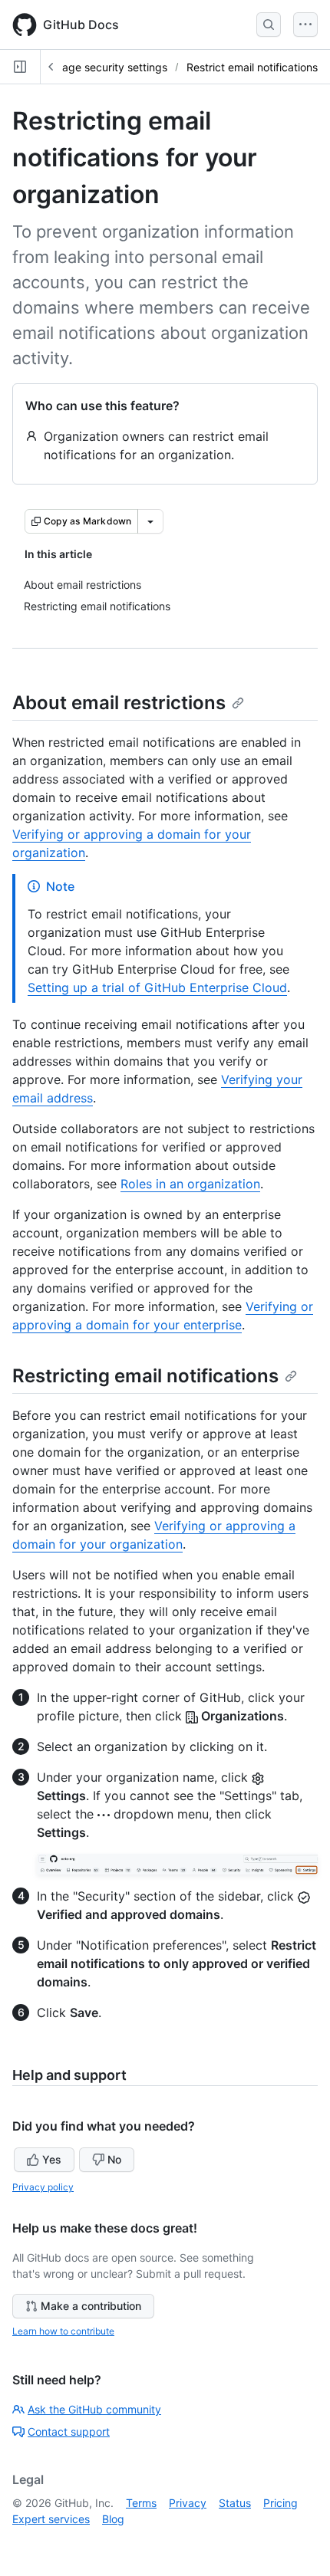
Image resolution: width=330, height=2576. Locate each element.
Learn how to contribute (63, 2331)
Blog (113, 2519)
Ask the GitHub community (94, 2409)
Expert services (51, 2519)
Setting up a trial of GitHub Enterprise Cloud (157, 987)
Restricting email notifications (145, 1376)
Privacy (188, 2503)
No (114, 2159)
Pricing (280, 2503)
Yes (52, 2159)
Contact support (69, 2431)
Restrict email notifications (252, 67)
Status (235, 2503)
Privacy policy (43, 2187)
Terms (141, 2503)
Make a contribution (91, 2306)
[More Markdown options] (150, 521)
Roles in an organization (190, 1184)
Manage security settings (104, 67)
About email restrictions (119, 703)
